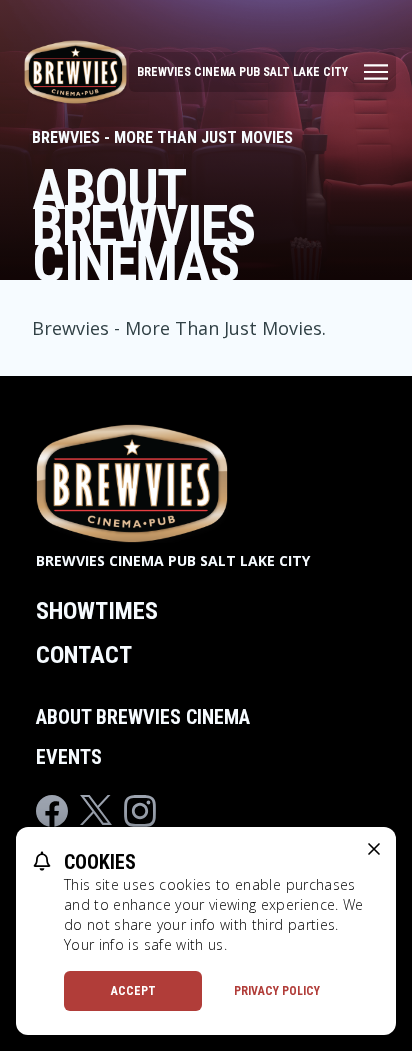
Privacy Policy (277, 991)
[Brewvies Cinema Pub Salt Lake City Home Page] (75, 72)
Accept (133, 991)
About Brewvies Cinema (143, 717)
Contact (84, 655)
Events (69, 757)
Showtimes (97, 611)
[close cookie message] (374, 849)
